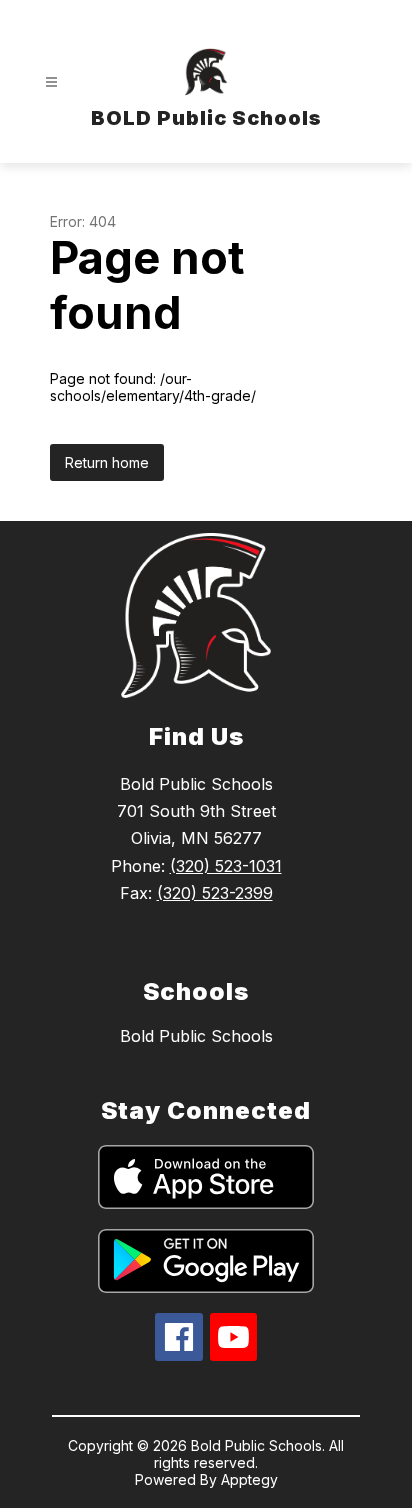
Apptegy (249, 1479)
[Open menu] (51, 82)
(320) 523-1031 (226, 866)
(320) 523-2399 (215, 893)
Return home (107, 462)
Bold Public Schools (196, 1036)
